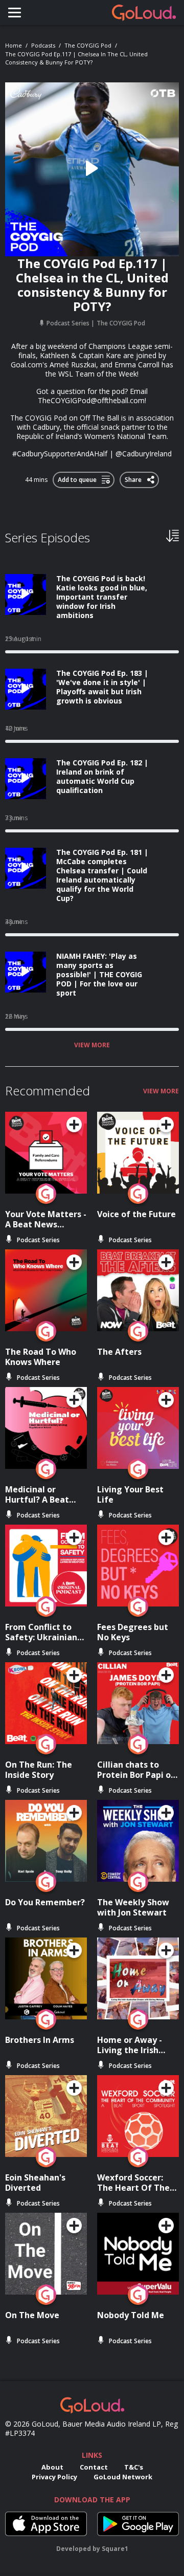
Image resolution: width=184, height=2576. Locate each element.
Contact (94, 2467)
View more (92, 1045)
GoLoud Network (123, 2477)
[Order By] (172, 535)
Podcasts (43, 45)
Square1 (115, 2549)
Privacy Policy (54, 2477)
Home (14, 45)
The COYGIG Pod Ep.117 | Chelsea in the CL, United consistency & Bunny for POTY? (76, 58)
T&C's (134, 2467)
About (52, 2467)
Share (134, 478)
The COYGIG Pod (88, 45)
